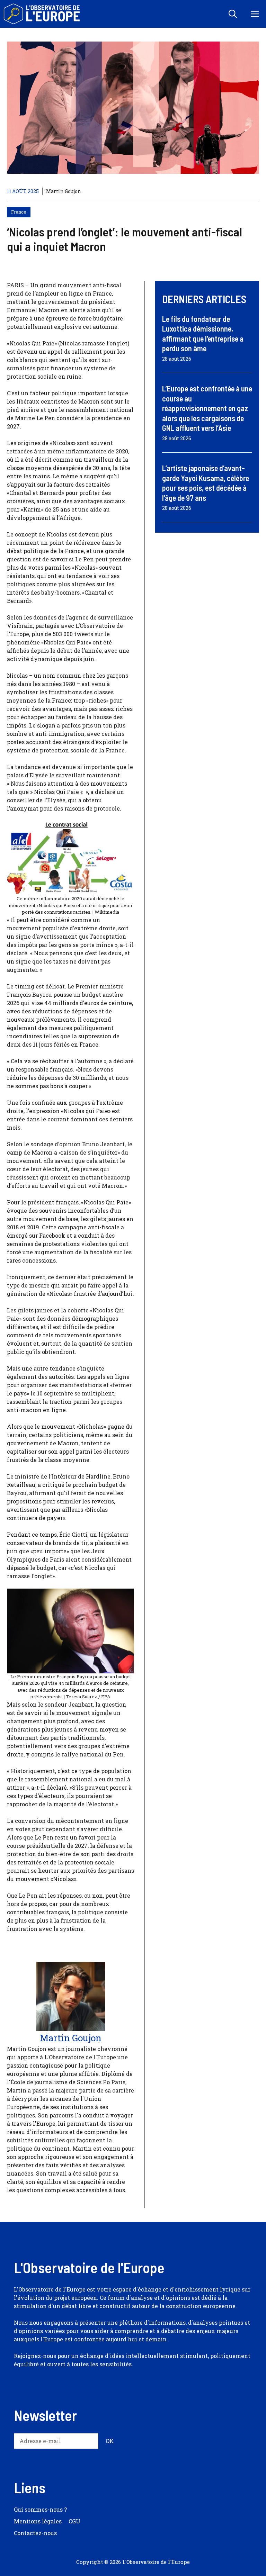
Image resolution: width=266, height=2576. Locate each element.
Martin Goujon (64, 191)
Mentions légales (38, 2521)
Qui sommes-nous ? (40, 2509)
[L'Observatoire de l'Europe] (42, 14)
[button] (233, 14)
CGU (74, 2521)
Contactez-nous (35, 2533)
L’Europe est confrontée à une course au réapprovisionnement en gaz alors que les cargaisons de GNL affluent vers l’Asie (207, 408)
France (19, 212)
